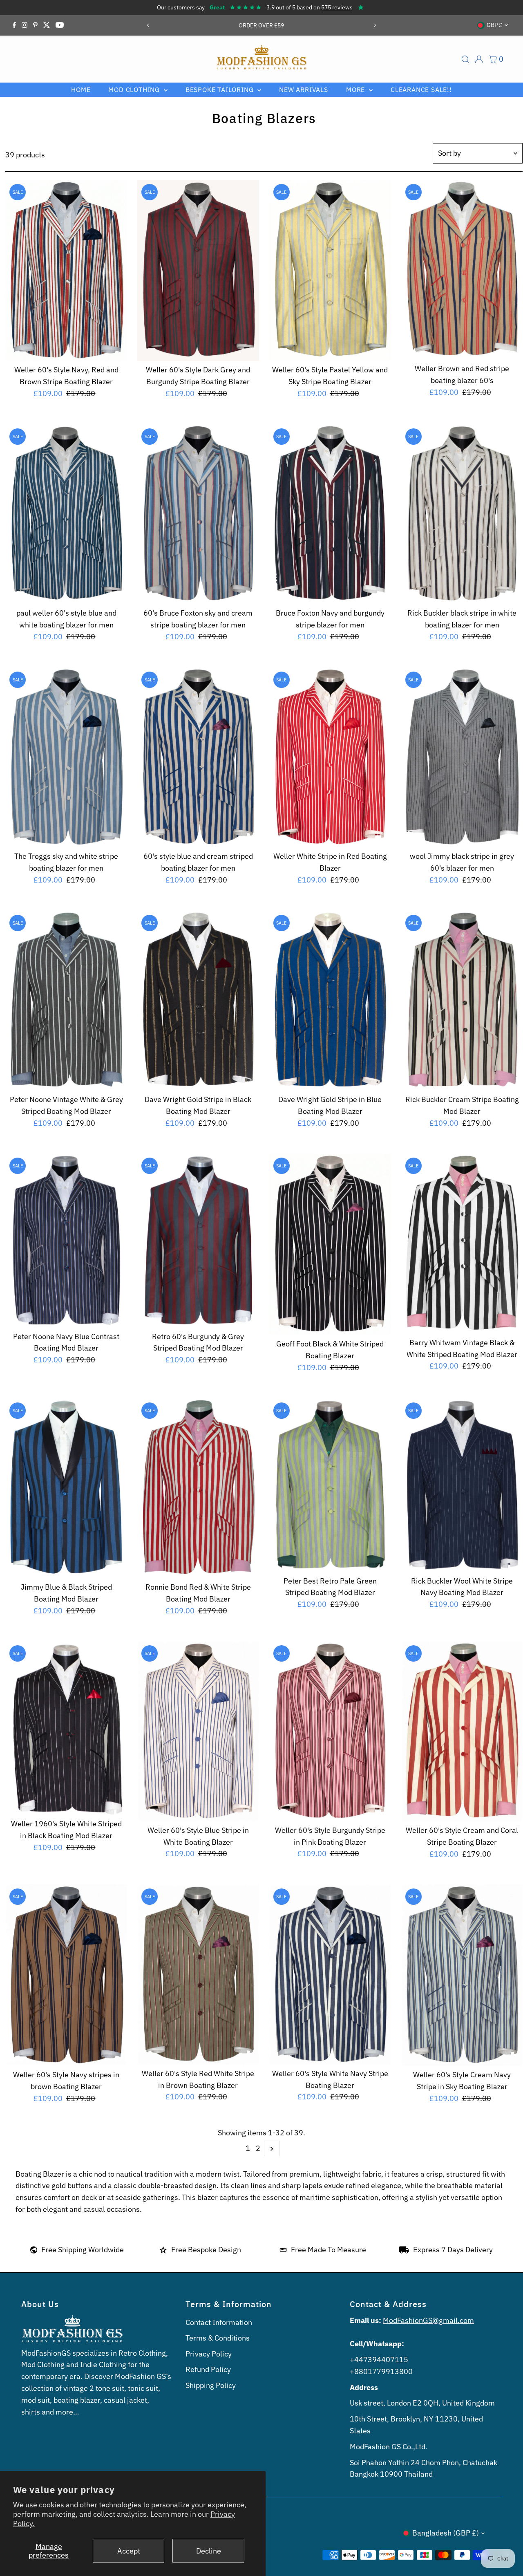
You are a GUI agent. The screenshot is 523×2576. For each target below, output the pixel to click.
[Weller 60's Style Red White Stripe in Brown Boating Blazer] (198, 1974)
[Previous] (149, 25)
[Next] (374, 25)
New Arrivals (304, 90)
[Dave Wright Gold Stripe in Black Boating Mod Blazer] (198, 1001)
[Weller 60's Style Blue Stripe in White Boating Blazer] (198, 1731)
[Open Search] (465, 59)
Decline (209, 2551)
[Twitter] (47, 25)
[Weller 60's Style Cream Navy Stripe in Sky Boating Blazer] (462, 1975)
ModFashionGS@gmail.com (428, 2320)
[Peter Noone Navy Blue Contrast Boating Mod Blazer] (66, 1240)
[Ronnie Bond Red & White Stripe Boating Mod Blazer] (198, 1488)
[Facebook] (14, 25)
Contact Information (219, 2322)
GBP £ (494, 25)
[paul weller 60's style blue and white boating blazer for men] (66, 514)
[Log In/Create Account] (479, 59)
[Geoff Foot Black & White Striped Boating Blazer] (330, 1244)
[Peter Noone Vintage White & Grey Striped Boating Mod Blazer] (66, 1001)
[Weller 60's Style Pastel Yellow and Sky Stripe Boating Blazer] (330, 271)
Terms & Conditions (218, 2338)
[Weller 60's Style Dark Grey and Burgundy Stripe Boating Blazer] (198, 271)
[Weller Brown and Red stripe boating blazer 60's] (462, 270)
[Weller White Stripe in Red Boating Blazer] (330, 757)
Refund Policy (208, 2369)
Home (81, 90)
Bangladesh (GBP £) (446, 2533)
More (356, 90)
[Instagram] (25, 25)
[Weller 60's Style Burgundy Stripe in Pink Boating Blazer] (330, 1731)
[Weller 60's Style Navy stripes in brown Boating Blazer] (66, 1975)
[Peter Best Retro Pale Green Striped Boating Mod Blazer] (330, 1485)
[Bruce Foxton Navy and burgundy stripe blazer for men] (330, 514)
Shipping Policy (211, 2385)
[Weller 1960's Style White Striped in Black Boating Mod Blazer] (66, 1728)
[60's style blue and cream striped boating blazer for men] (198, 757)
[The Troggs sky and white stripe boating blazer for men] (66, 757)
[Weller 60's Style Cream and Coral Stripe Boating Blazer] (462, 1731)
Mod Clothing (135, 90)
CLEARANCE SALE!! (421, 90)
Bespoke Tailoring (220, 90)
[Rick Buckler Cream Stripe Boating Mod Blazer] (462, 1001)
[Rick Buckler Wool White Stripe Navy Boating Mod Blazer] (462, 1485)
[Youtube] (60, 25)
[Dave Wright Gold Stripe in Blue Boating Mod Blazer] (330, 1001)
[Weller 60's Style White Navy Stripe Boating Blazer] (330, 1974)
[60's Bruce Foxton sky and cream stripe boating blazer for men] (198, 514)
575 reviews (337, 7)
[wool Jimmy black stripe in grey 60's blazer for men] (462, 757)
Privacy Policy (209, 2354)
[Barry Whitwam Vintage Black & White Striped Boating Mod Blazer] (462, 1243)
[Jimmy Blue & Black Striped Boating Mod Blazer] (66, 1488)
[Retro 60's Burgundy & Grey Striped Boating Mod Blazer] (198, 1240)
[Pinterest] (35, 25)
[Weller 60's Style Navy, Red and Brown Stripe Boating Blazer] (66, 271)
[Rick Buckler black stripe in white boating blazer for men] (462, 514)
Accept (129, 2551)
